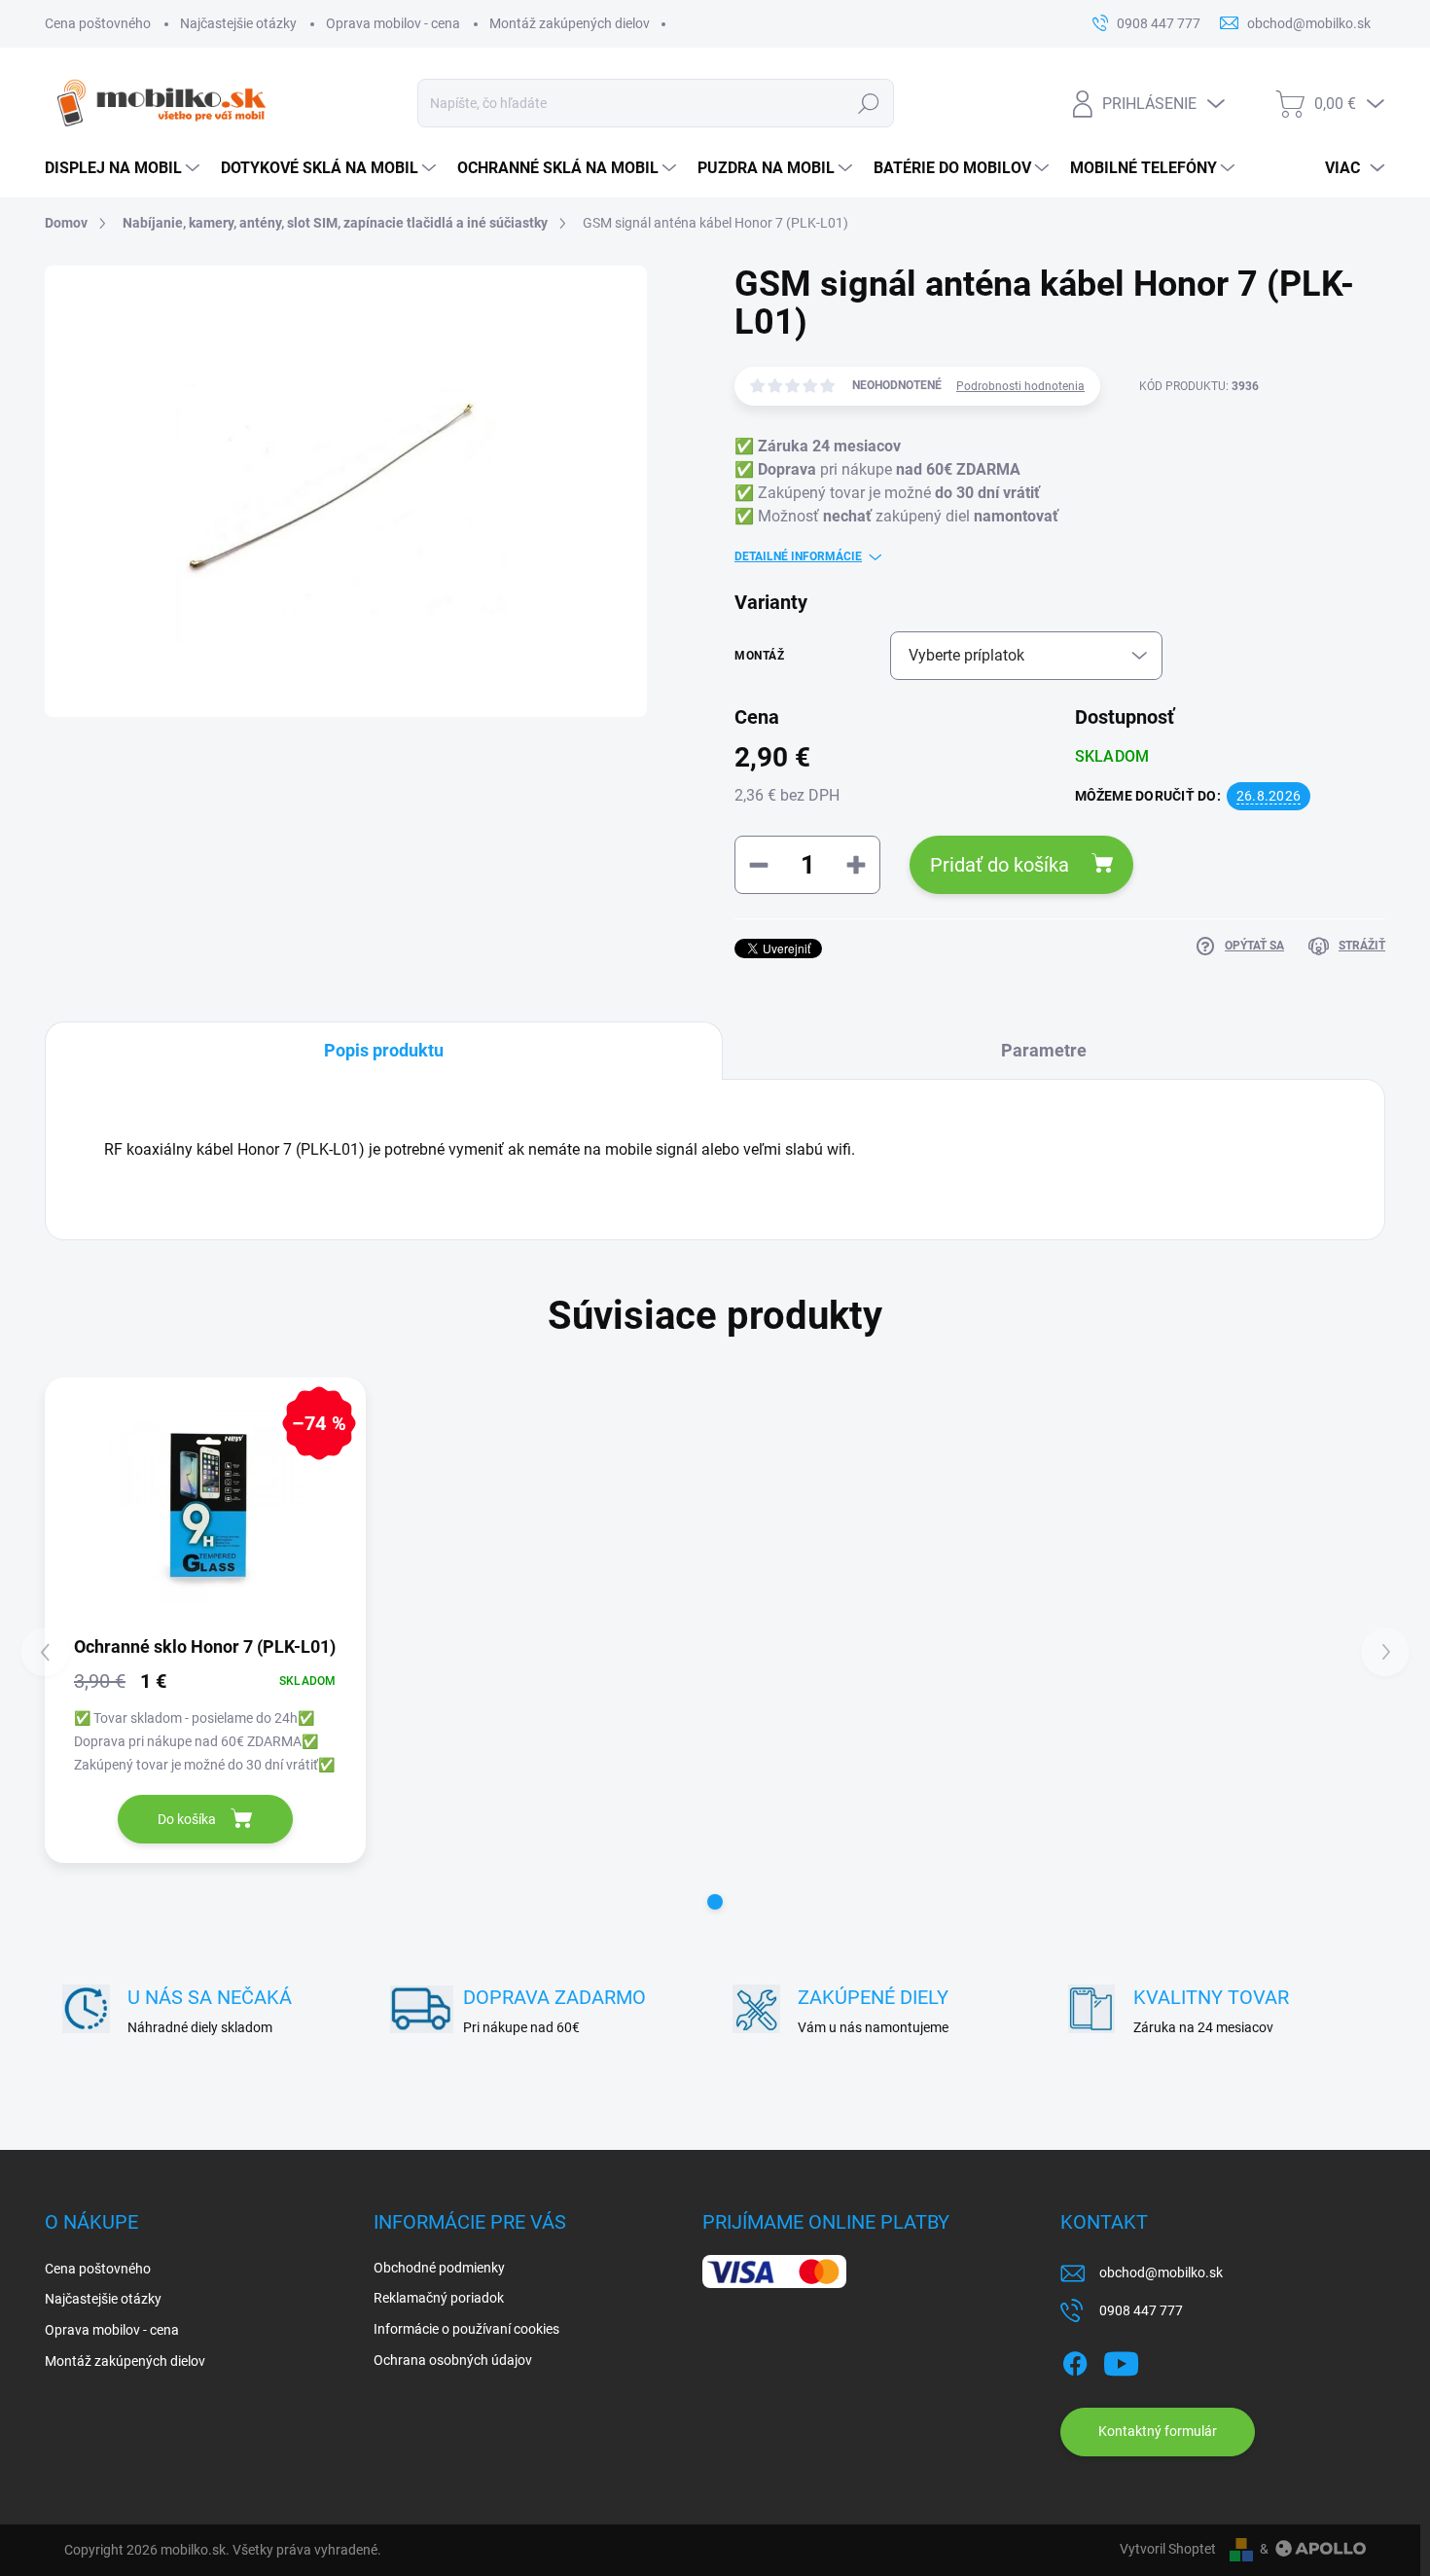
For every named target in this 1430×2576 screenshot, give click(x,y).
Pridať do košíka (1000, 865)
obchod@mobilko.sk (1161, 2272)
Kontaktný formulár (1158, 2431)
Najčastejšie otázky (238, 23)
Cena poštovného (98, 23)
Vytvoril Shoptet (1168, 2549)
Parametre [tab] (1044, 1050)
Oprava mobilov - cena (393, 23)
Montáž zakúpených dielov (570, 23)
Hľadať (868, 103)
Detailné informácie (798, 556)
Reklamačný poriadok (439, 2298)
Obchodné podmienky (439, 2268)
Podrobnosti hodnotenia (1020, 386)
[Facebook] (1075, 2360)
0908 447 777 (1141, 2310)
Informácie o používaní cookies (466, 2329)
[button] (715, 1902)
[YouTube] (1121, 2360)
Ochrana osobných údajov (453, 2360)
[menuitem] (123, 168)
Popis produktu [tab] (384, 1050)
